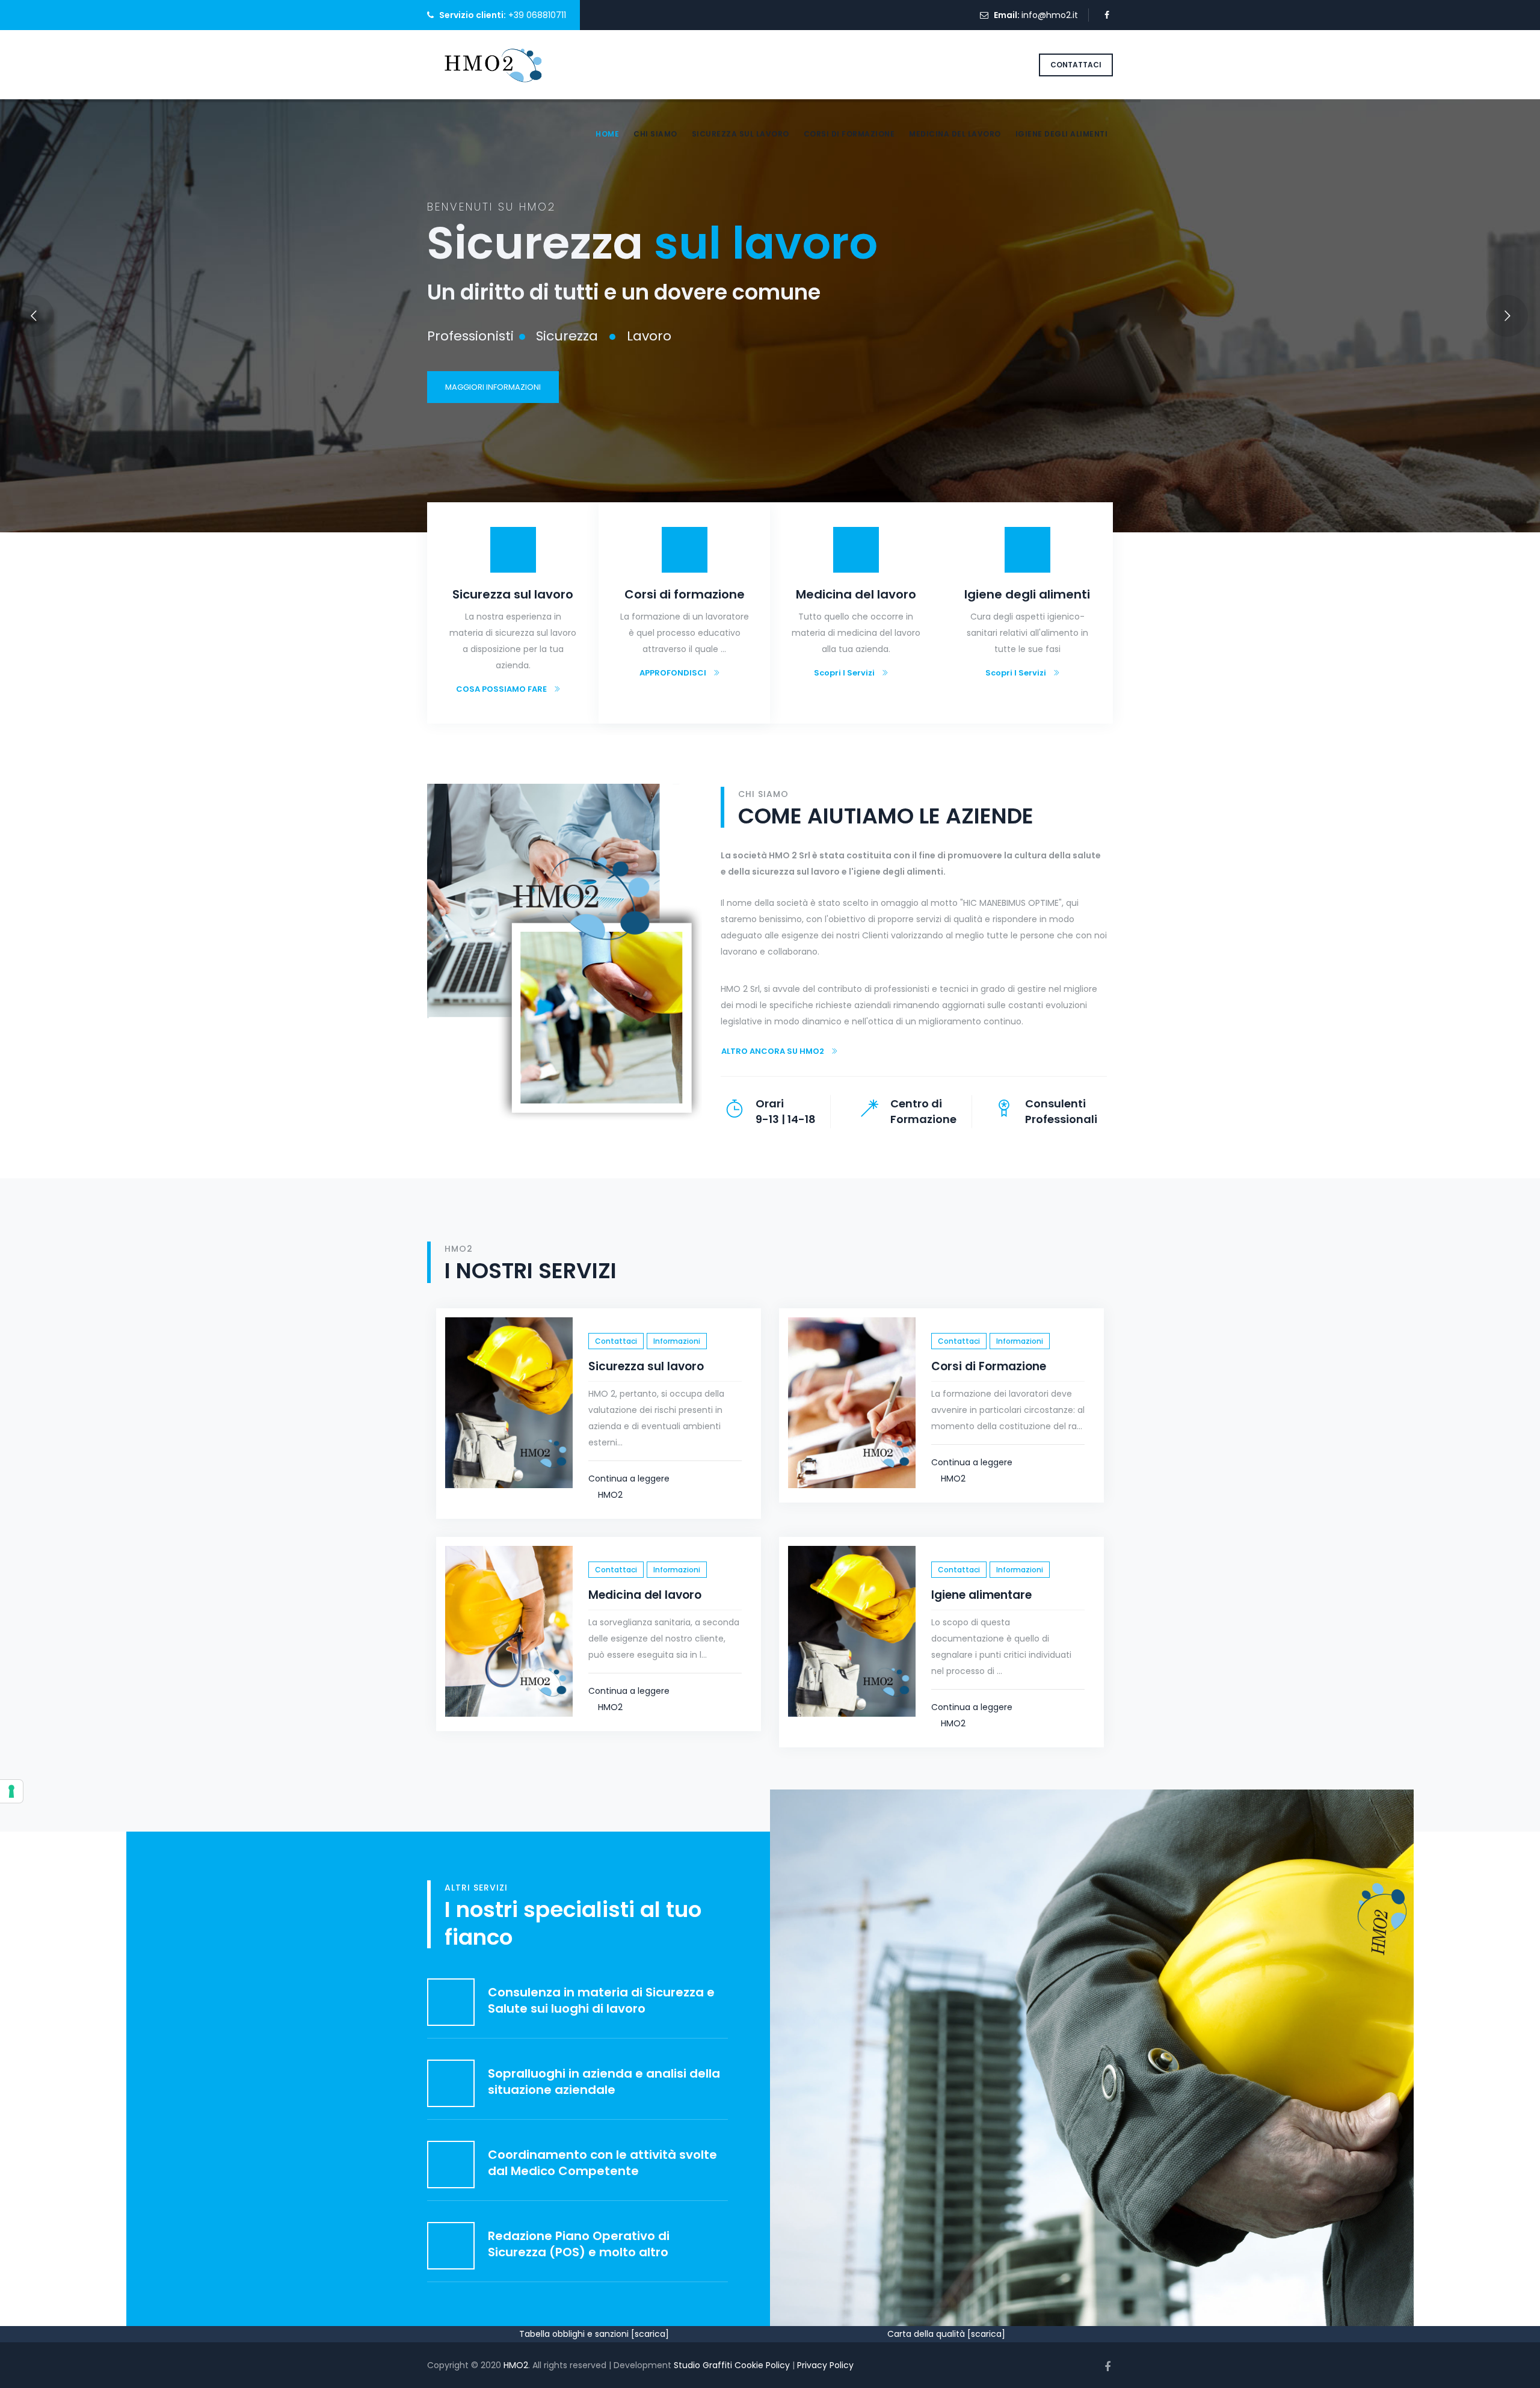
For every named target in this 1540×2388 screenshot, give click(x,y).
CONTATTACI (1076, 65)
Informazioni (677, 1341)
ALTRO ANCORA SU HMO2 (773, 1051)
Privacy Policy (825, 2365)
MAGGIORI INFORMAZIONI (493, 387)
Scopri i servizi (844, 673)
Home (607, 134)
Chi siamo (655, 134)
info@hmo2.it (1050, 15)
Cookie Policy (762, 2365)
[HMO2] (491, 64)
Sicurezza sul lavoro (741, 134)
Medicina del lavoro (955, 134)
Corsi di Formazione (989, 1366)
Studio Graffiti (703, 2365)
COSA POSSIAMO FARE (501, 689)
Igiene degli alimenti (1062, 134)
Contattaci (616, 1341)
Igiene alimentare (981, 1595)
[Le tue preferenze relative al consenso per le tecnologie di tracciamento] (11, 1791)
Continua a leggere (630, 1479)
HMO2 (610, 1495)
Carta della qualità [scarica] (946, 2334)
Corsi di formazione (849, 134)
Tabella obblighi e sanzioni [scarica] (594, 2334)
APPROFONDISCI (673, 673)
